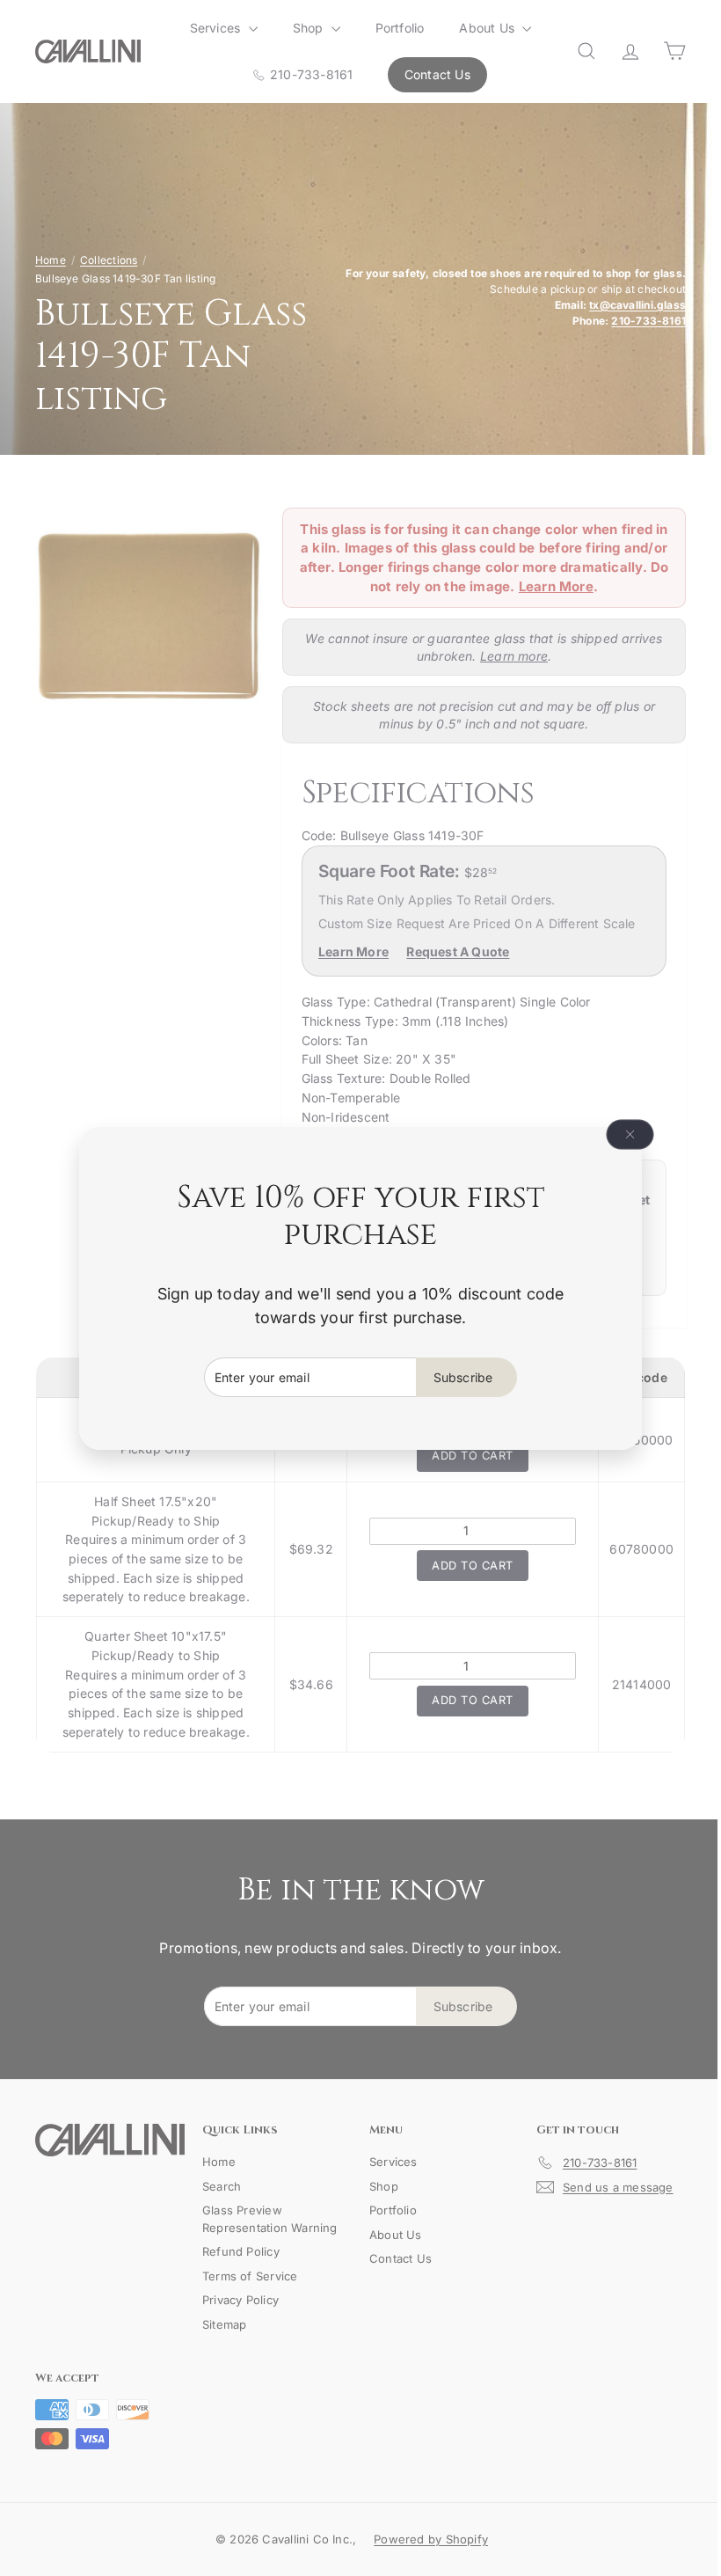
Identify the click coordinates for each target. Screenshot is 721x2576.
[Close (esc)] (623, 1134)
